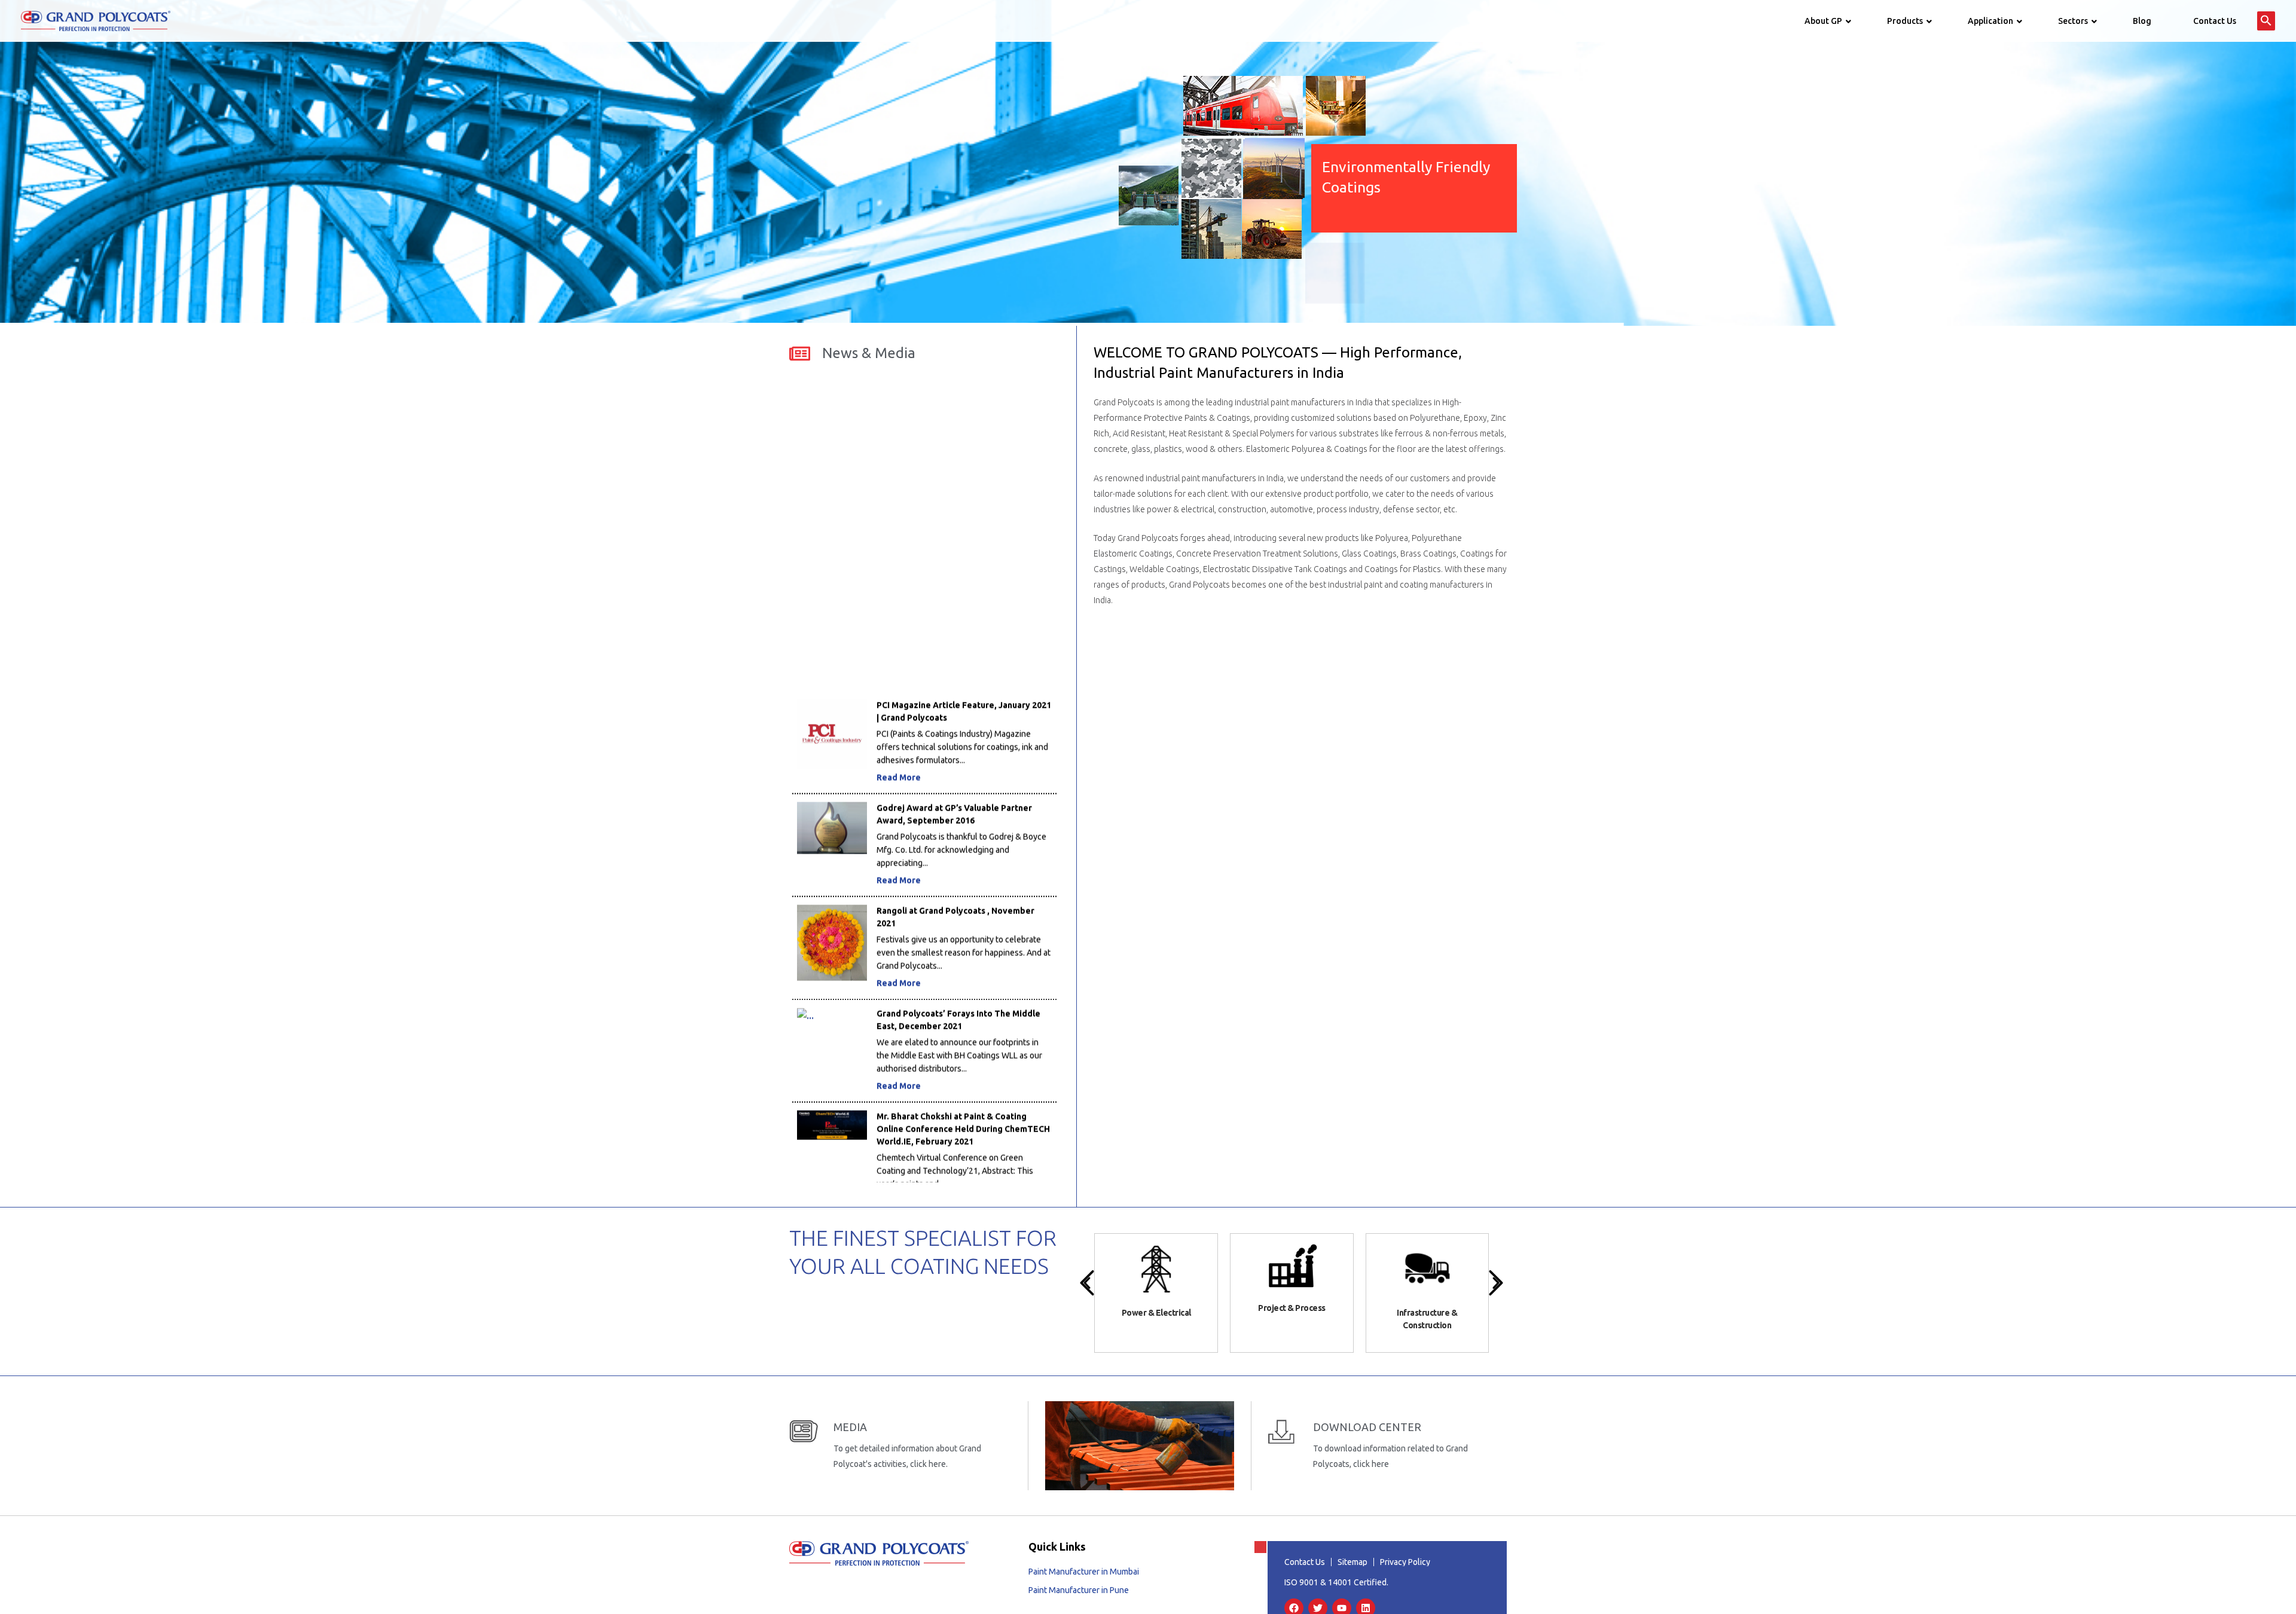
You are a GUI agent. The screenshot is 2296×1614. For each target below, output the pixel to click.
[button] (2266, 21)
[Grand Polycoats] (96, 20)
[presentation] (1087, 1283)
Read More (899, 694)
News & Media (869, 353)
